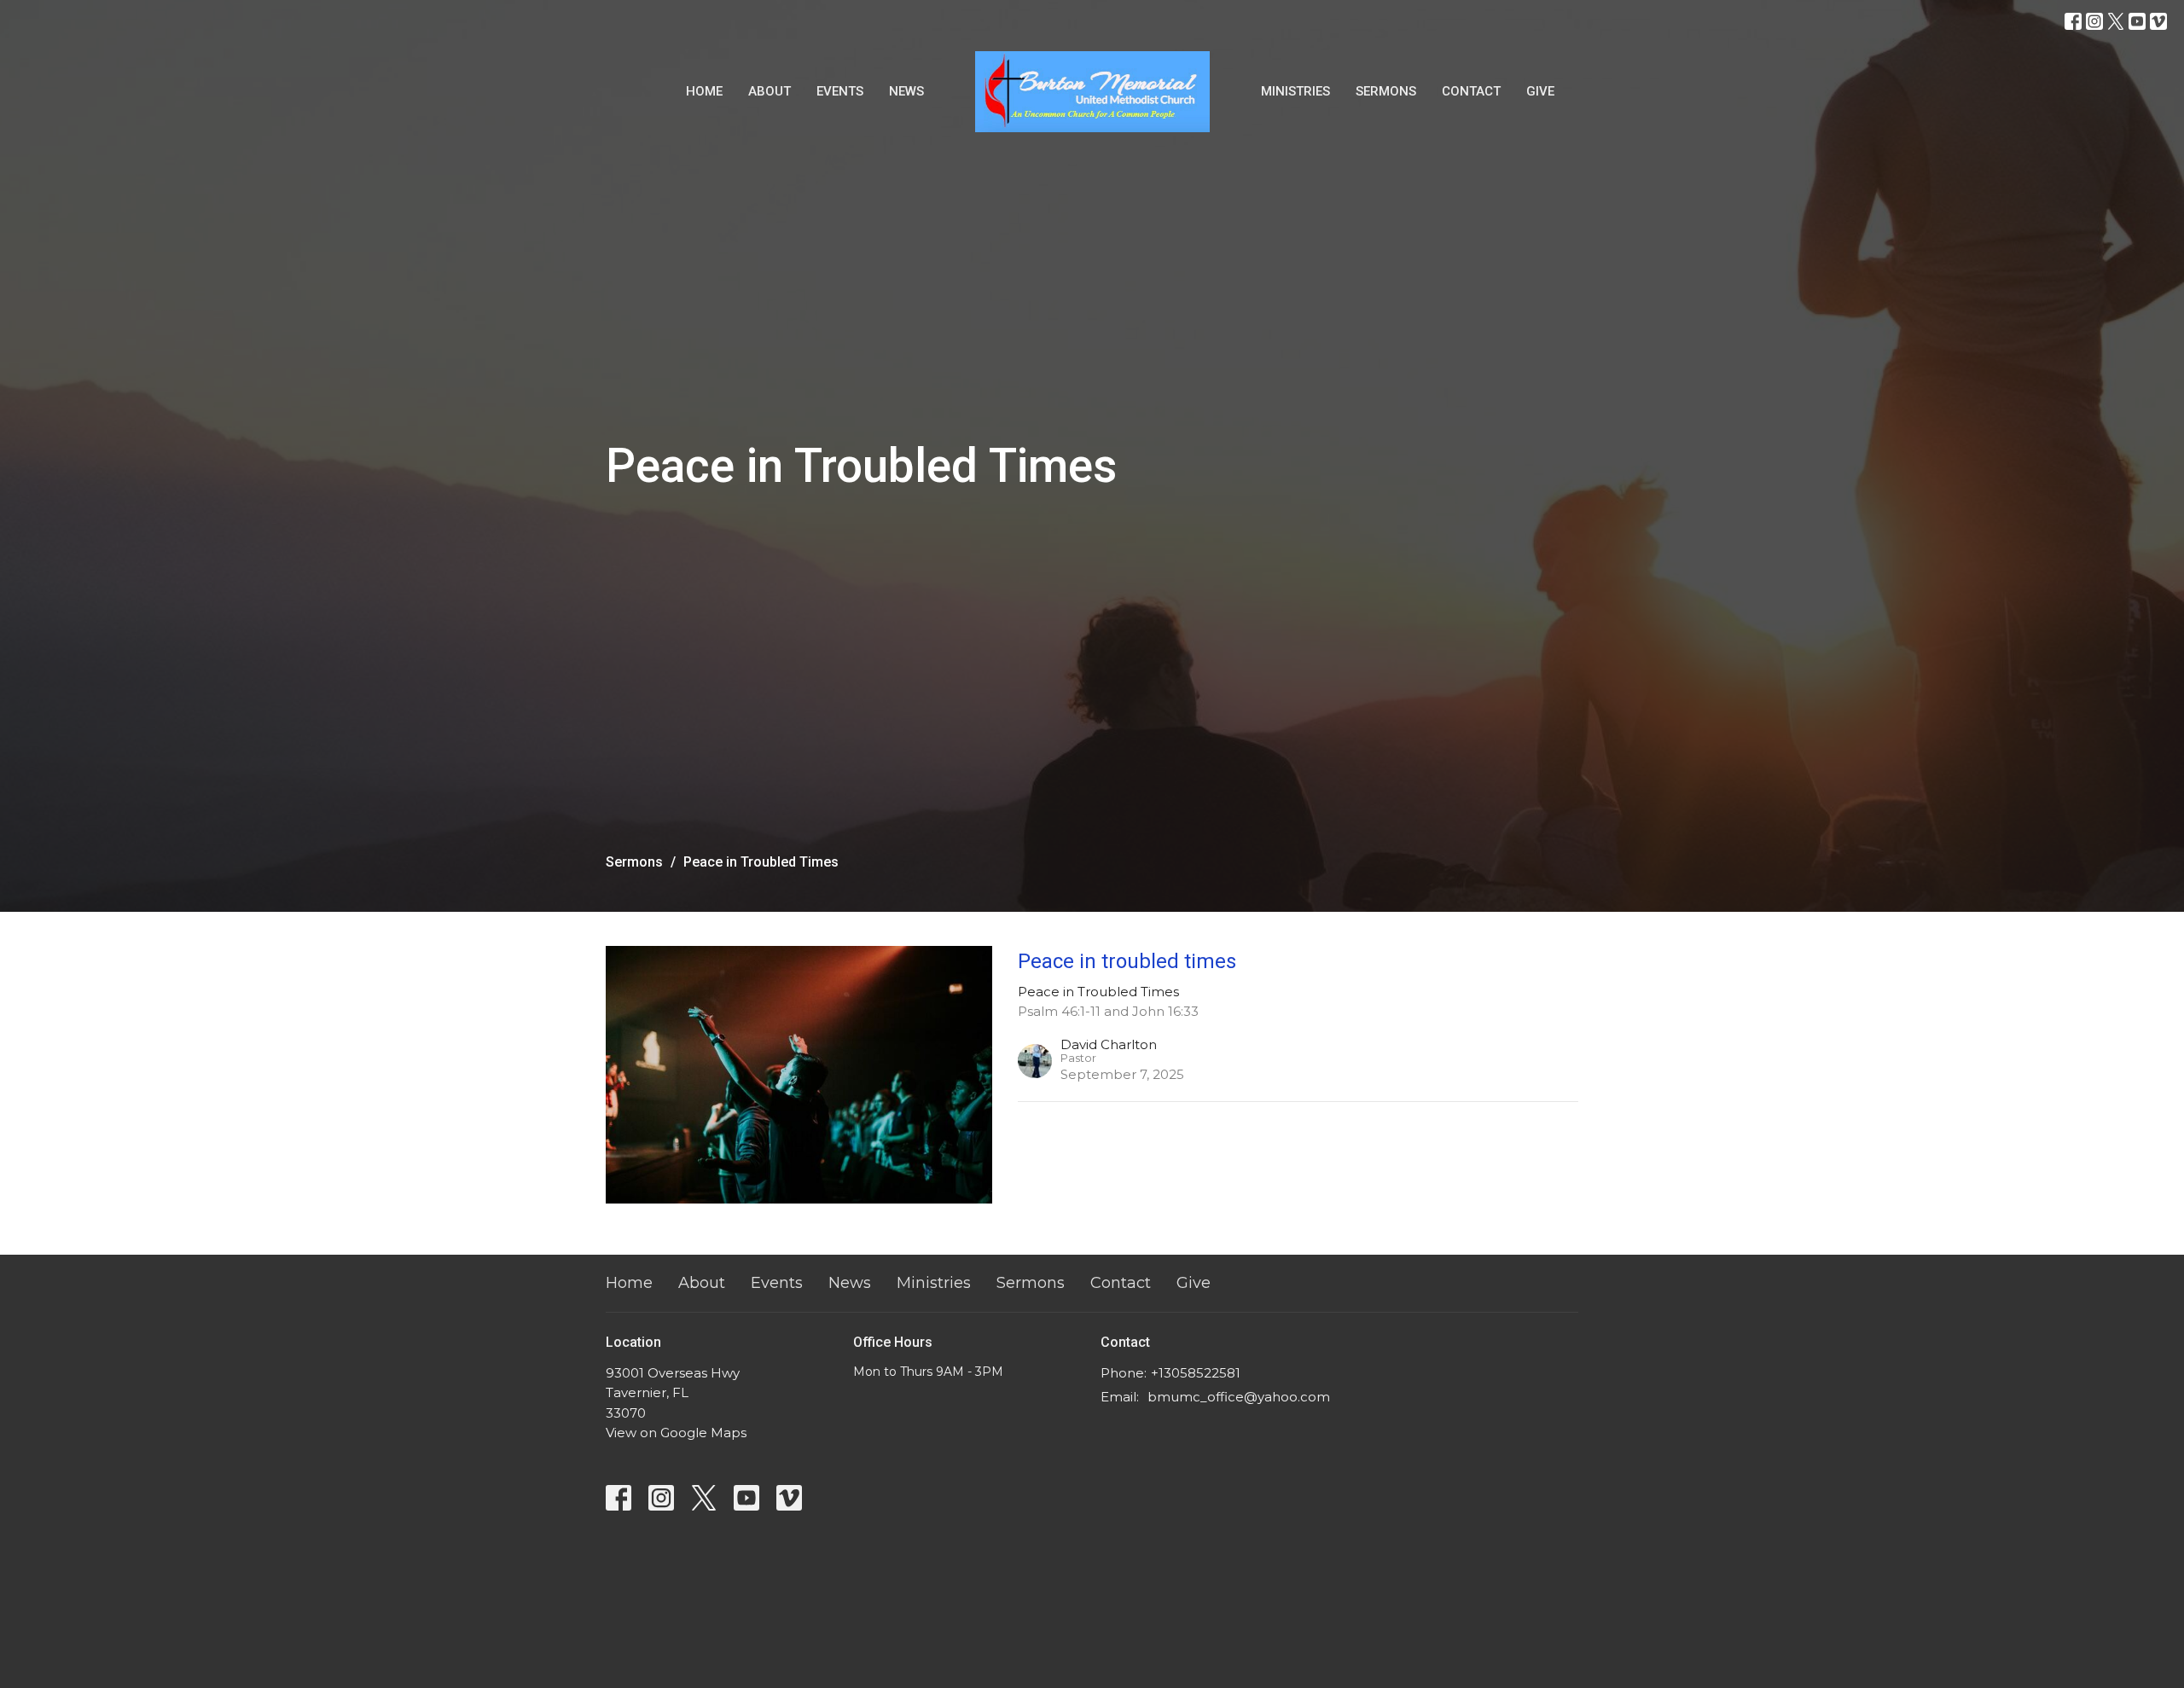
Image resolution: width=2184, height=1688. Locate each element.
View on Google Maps (676, 1433)
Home (704, 91)
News (906, 91)
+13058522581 (1196, 1373)
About (770, 91)
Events (840, 91)
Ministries (1295, 91)
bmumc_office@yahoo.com (1239, 1397)
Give (1540, 91)
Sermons (1386, 91)
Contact (1471, 91)
